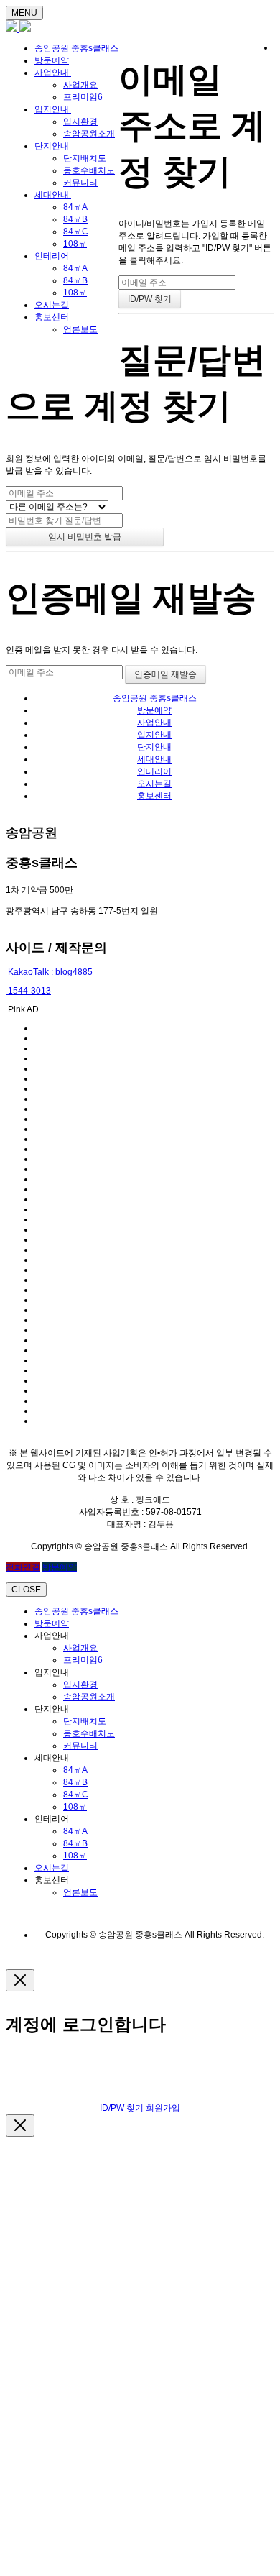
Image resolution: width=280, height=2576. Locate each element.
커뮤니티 (80, 183)
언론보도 (80, 329)
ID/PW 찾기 (122, 2108)
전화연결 (23, 1567)
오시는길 (52, 305)
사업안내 (53, 73)
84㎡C (76, 232)
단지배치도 (85, 158)
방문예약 (52, 60)
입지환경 (80, 122)
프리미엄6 (83, 97)
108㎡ (75, 244)
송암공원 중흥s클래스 (76, 48)
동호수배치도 (89, 170)
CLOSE (26, 1590)
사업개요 (80, 85)
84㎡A (75, 207)
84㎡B (75, 219)
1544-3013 (28, 991)
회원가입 (163, 2108)
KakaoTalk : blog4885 (49, 972)
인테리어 (53, 256)
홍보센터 (53, 317)
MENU (24, 13)
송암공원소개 (89, 134)
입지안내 (53, 109)
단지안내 (53, 146)
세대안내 (53, 195)
